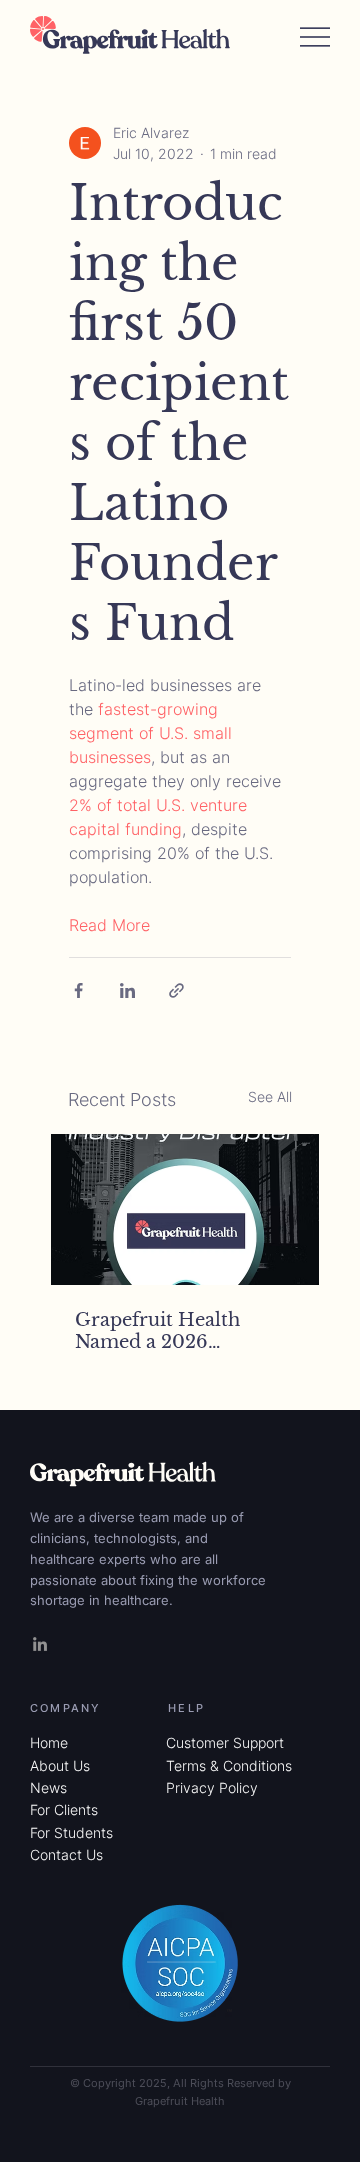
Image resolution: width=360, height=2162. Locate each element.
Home (49, 1742)
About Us (60, 1765)
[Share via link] (176, 990)
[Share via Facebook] (78, 990)
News (48, 1787)
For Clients (64, 1809)
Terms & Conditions (229, 1765)
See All (270, 1096)
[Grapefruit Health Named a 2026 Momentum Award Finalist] (185, 1209)
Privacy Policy (212, 1787)
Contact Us (66, 1854)
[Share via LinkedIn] (127, 990)
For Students (71, 1832)
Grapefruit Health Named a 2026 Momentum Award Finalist (162, 1331)
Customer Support (225, 1742)
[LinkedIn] (40, 1644)
